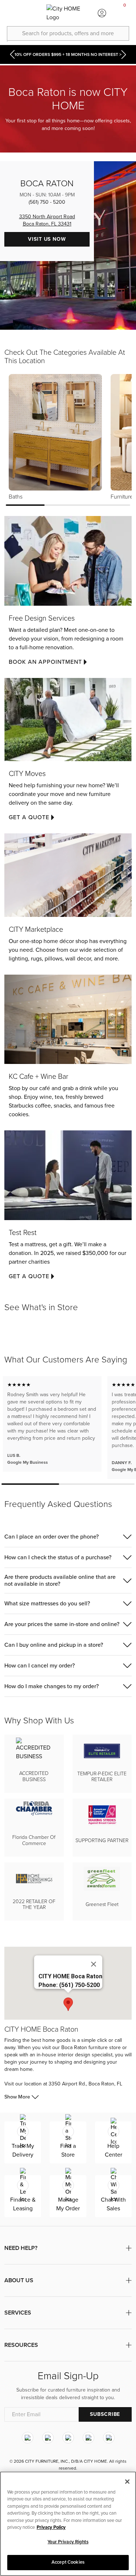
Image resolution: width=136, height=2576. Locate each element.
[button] (68, 1537)
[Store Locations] (34, 13)
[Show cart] (125, 13)
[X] (68, 2438)
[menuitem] (11, 13)
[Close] (94, 1964)
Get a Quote (29, 817)
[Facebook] (48, 2438)
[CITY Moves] (68, 753)
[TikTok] (109, 2438)
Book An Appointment (45, 662)
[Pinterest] (88, 2438)
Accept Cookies (68, 2562)
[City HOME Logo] (68, 13)
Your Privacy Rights (68, 2542)
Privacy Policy (51, 2527)
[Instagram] (28, 2438)
